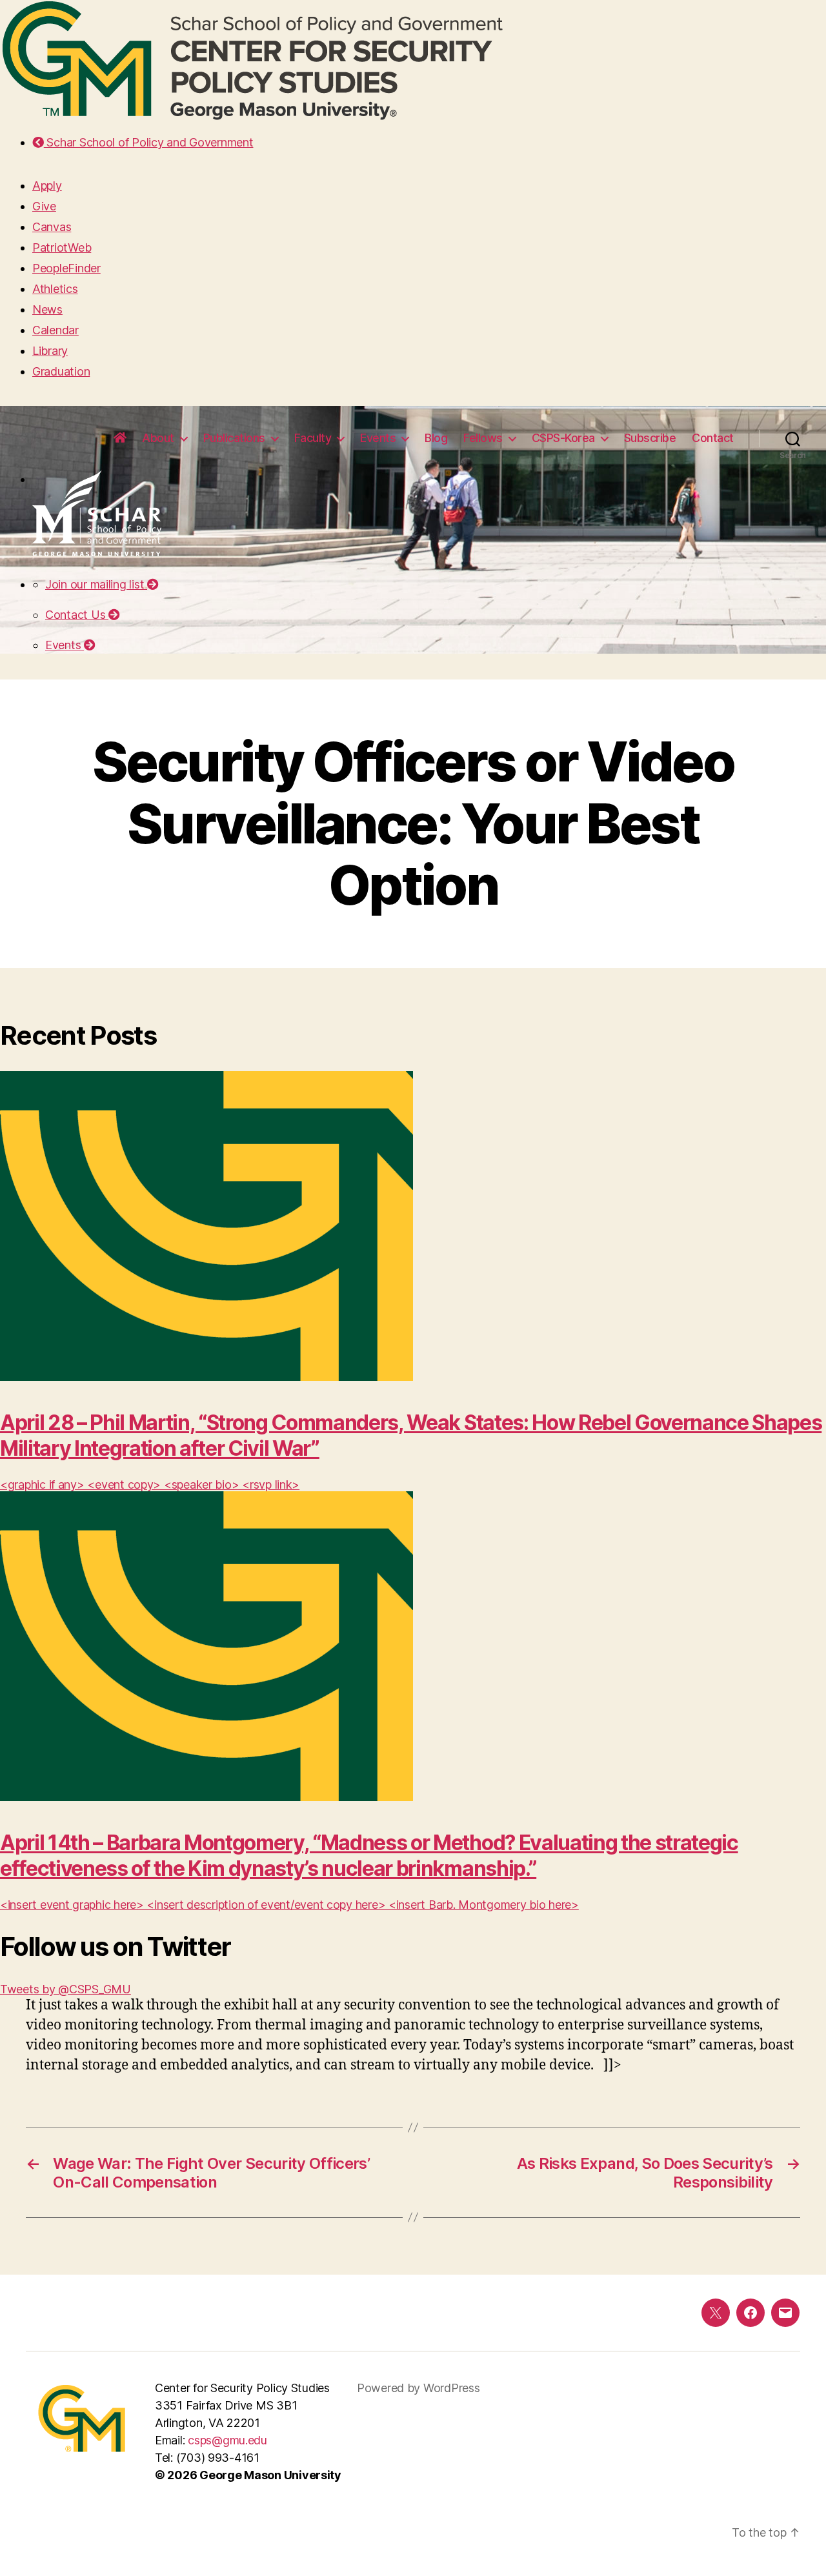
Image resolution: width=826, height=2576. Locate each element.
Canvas (52, 227)
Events (378, 438)
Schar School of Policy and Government (148, 142)
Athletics (55, 289)
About (158, 438)
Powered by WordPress (418, 2388)
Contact (713, 438)
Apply (47, 186)
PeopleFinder (66, 268)
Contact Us (77, 615)
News (47, 309)
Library (50, 351)
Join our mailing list (96, 584)
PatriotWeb (62, 247)
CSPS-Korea (563, 438)
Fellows (483, 438)
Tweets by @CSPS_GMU (65, 1989)
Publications (234, 438)
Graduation (61, 371)
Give (44, 206)
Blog (436, 438)
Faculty (313, 438)
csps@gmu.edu (227, 2440)
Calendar (55, 330)
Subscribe (650, 438)
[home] (120, 438)
